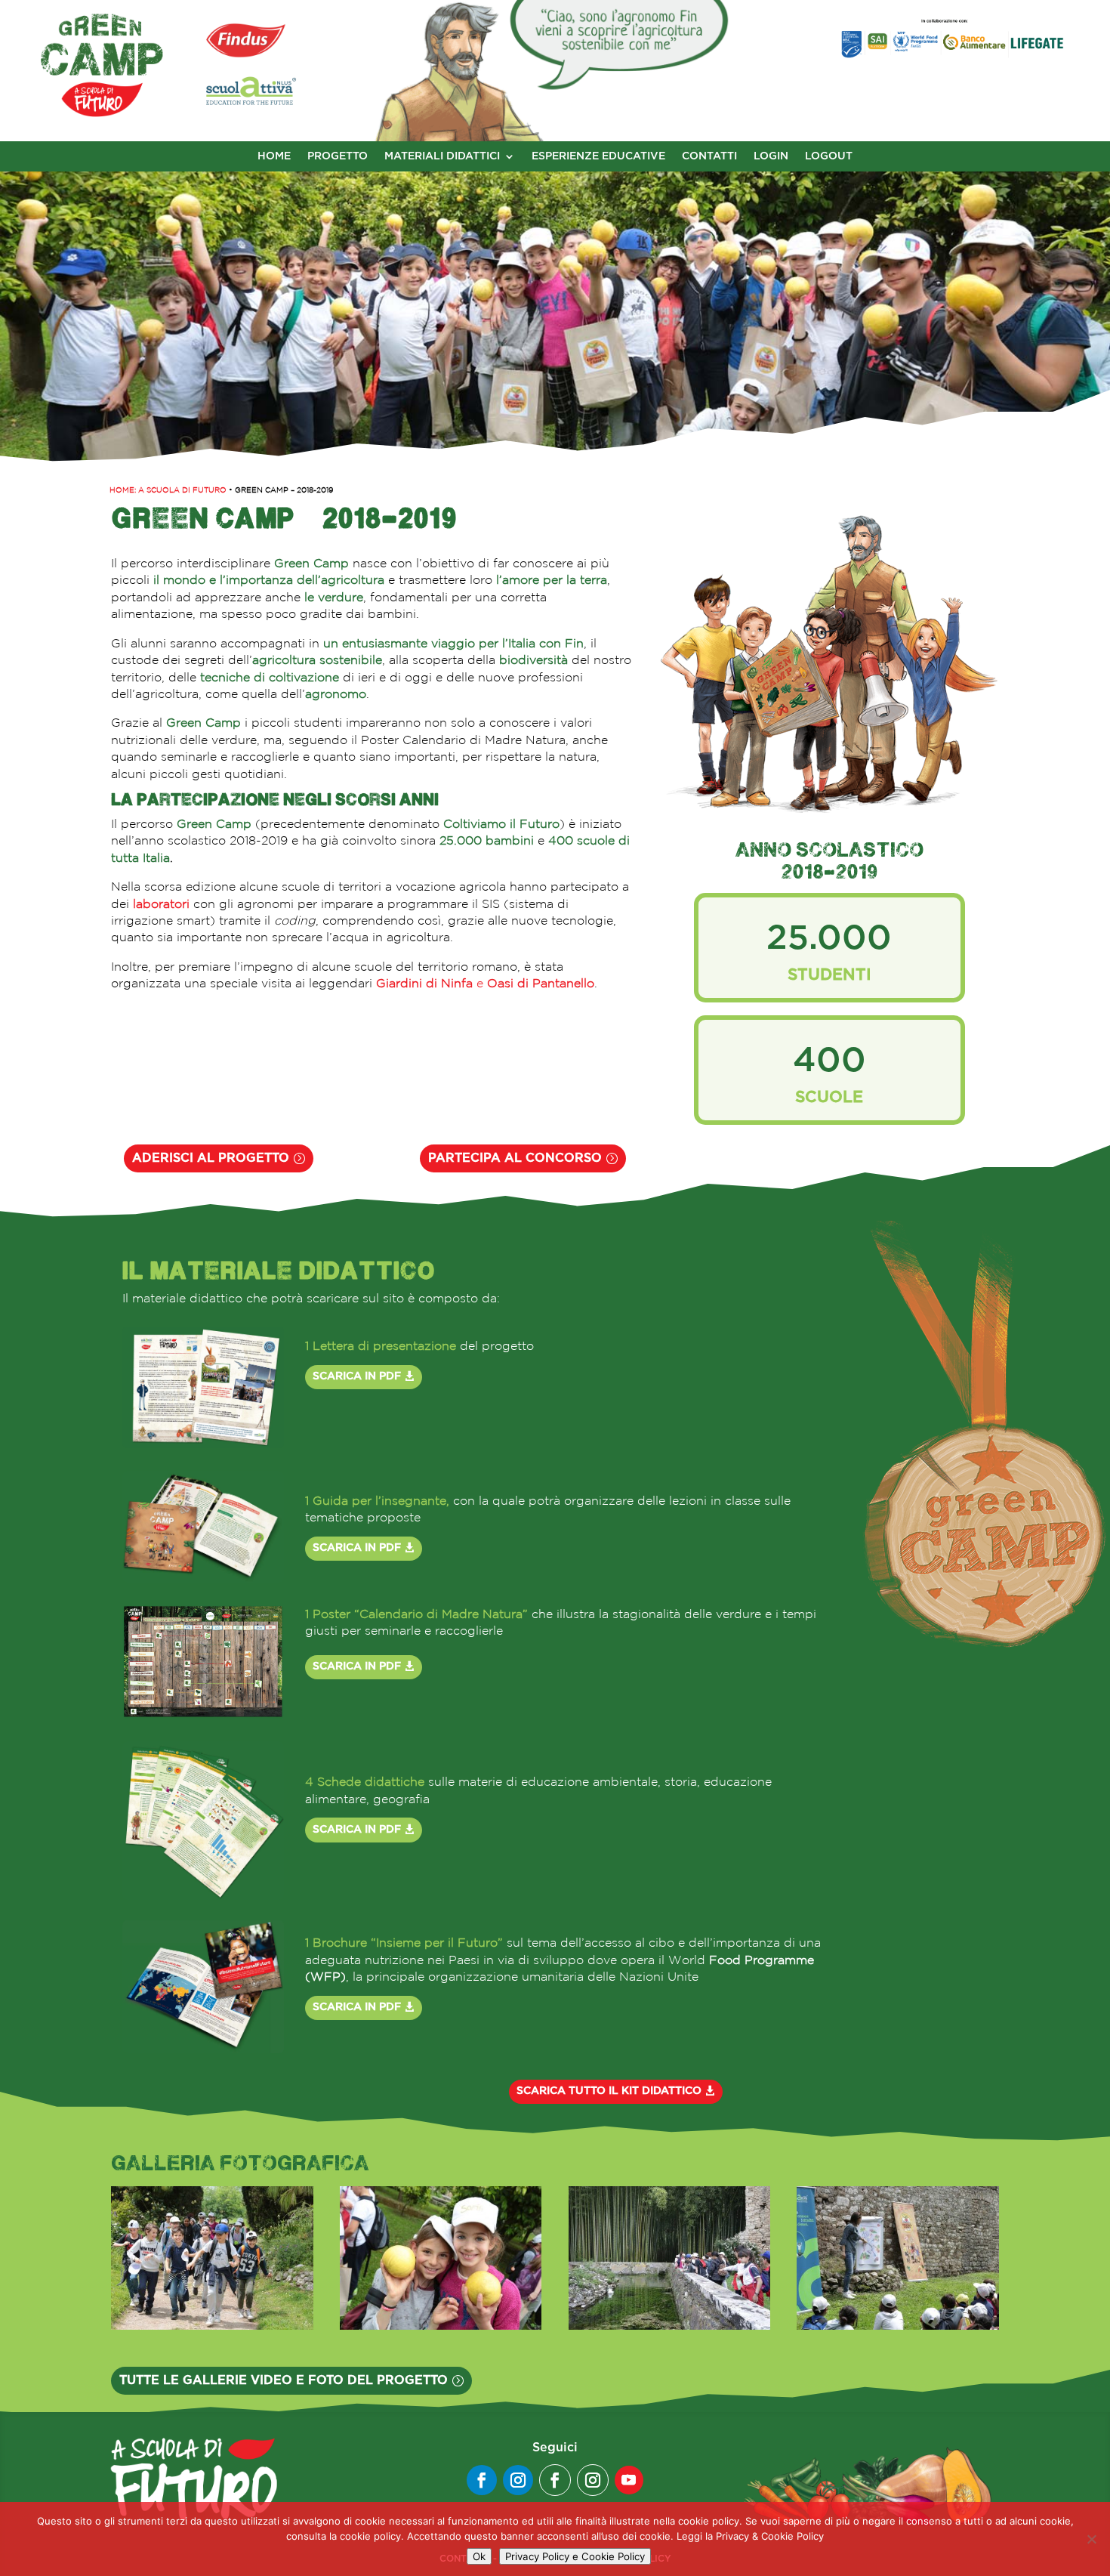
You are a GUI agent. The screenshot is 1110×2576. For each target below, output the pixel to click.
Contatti (709, 156)
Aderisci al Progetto (211, 1158)
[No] (1091, 2539)
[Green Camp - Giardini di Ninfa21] (670, 2325)
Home (274, 156)
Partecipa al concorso (515, 1158)
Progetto (338, 156)
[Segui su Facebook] (482, 2480)
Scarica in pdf (357, 1376)
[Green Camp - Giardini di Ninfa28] (898, 2325)
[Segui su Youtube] (629, 2480)
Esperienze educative (598, 156)
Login (771, 156)
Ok (479, 2556)
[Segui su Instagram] (518, 2480)
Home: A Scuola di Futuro (168, 490)
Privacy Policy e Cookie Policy (575, 2556)
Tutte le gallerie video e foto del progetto (284, 2380)
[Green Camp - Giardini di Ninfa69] (212, 2325)
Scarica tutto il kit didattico (609, 2091)
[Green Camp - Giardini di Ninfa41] (441, 2325)
